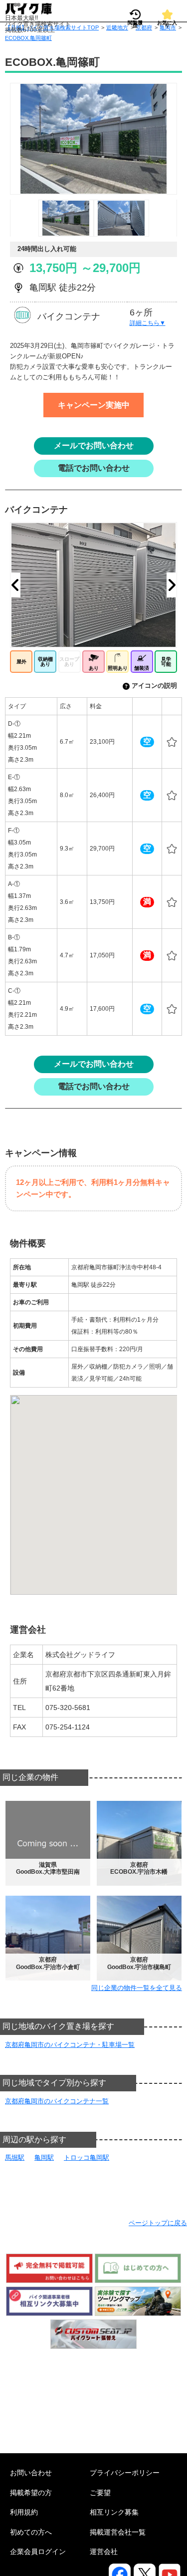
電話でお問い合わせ (94, 468)
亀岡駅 (44, 2157)
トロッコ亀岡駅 (87, 2157)
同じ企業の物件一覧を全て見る (137, 1988)
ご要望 (100, 2493)
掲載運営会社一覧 (118, 2532)
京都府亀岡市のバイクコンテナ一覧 (57, 2101)
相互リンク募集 (114, 2512)
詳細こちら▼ (148, 323)
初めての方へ (31, 2532)
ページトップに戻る (158, 2223)
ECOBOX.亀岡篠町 (28, 38)
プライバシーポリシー (125, 2473)
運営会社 (104, 2552)
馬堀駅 (15, 2157)
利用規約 (24, 2512)
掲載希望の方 (31, 2493)
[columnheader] (31, 707)
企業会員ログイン (38, 2552)
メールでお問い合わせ (94, 445)
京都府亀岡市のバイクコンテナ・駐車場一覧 (70, 2045)
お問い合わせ (31, 2473)
